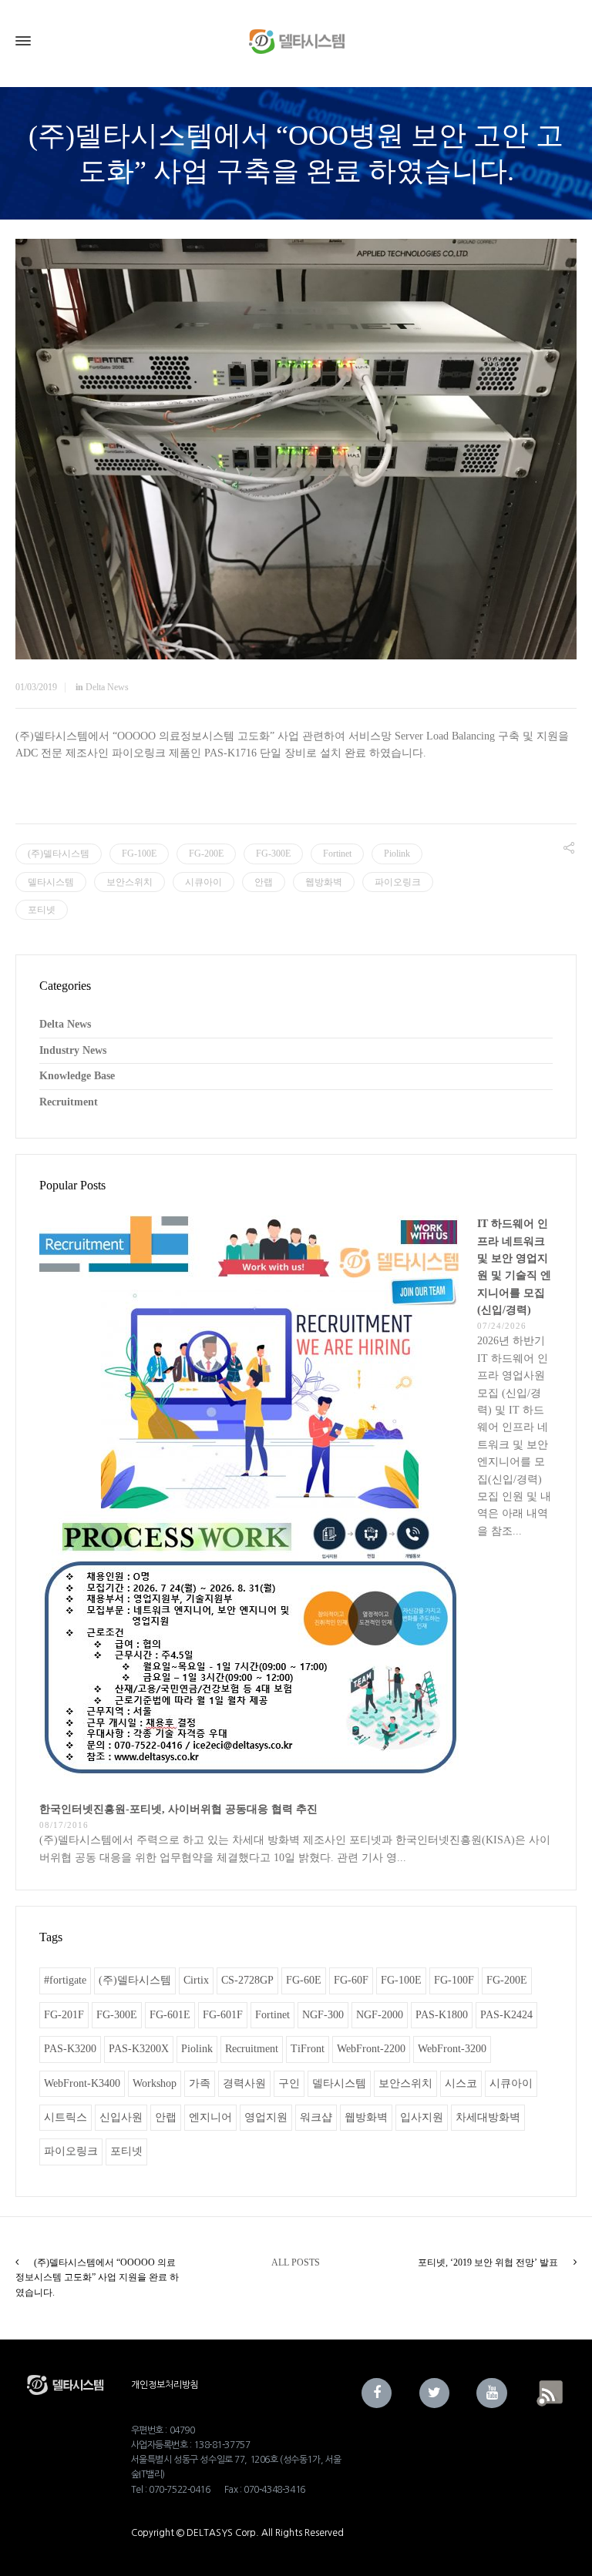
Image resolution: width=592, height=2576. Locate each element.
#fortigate (65, 1980)
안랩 (264, 882)
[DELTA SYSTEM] (296, 41)
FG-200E (206, 854)
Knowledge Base (77, 1076)
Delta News (107, 687)
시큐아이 (203, 882)
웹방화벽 (324, 882)
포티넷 (42, 910)
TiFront (308, 2049)
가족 (200, 2083)
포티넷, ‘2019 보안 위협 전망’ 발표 (488, 2262)
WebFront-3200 (452, 2049)
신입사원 (121, 2117)
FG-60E (304, 1980)
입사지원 (422, 2117)
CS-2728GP (247, 1980)
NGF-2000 (380, 2015)
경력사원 (244, 2083)
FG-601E (170, 2015)
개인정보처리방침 (165, 2385)
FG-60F (351, 1980)
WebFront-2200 (371, 2049)
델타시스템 (51, 882)
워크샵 (316, 2117)
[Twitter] (435, 2393)
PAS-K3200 (70, 2049)
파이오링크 (398, 882)
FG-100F (454, 1980)
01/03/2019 (36, 687)
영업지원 (266, 2117)
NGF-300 (323, 2015)
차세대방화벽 (488, 2117)
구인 (289, 2083)
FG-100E (139, 854)
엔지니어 (210, 2117)
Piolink (397, 854)
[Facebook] (377, 2393)
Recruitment (69, 1102)
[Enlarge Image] (296, 449)
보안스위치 (129, 882)
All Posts (296, 2262)
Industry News (73, 1050)
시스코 (461, 2083)
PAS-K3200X (139, 2049)
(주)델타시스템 (59, 854)
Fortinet (337, 854)
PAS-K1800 (442, 2015)
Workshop (155, 2083)
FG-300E (273, 854)
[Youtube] (492, 2393)
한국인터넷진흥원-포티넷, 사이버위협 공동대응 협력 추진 (178, 1809)
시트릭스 (66, 2117)
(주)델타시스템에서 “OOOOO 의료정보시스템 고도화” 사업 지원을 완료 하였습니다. (97, 2277)
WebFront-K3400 (82, 2083)
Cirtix (196, 1980)
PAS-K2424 (506, 2015)
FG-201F (64, 2015)
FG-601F (223, 2015)
